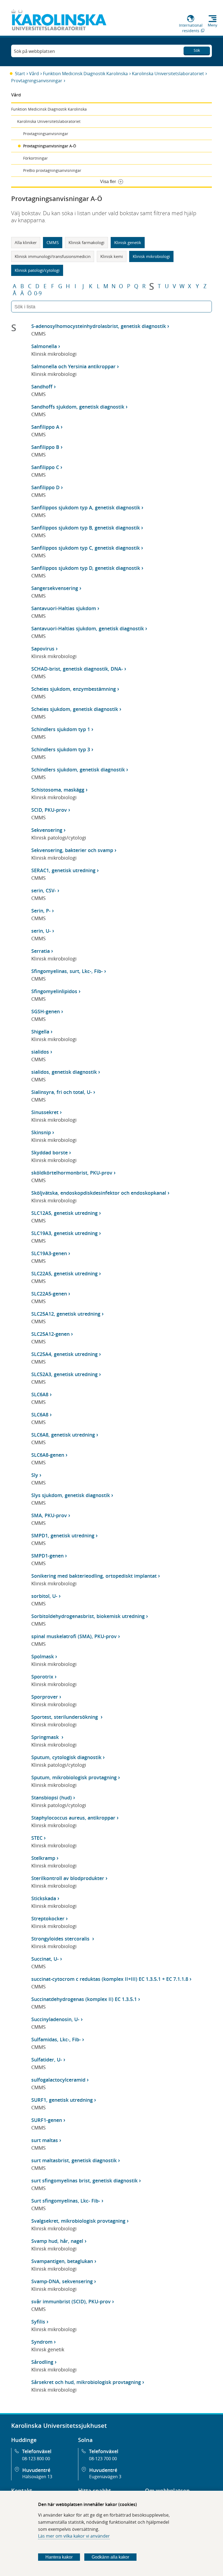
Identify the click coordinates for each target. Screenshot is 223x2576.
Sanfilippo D (45, 487)
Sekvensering (47, 830)
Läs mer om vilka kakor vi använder (74, 2536)
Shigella (40, 1032)
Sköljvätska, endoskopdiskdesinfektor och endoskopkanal (99, 1193)
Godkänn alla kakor (110, 2557)
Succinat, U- (45, 1959)
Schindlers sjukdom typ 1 (61, 729)
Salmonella (44, 346)
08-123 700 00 (103, 2459)
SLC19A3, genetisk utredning (64, 1233)
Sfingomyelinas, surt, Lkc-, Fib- (67, 971)
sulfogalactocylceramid (58, 2080)
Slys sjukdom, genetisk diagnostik (71, 1495)
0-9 (38, 293)
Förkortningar (35, 158)
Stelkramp (43, 1858)
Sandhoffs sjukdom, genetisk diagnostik (78, 407)
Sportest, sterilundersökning (65, 1717)
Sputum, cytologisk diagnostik (66, 1757)
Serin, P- (41, 911)
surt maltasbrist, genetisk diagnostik (74, 2160)
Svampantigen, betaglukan (62, 2261)
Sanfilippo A (45, 427)
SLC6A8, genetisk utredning (63, 1435)
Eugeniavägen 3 (105, 2477)
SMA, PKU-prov (49, 1515)
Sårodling (42, 2362)
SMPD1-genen (47, 1556)
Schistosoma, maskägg (58, 790)
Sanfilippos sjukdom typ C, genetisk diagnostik (86, 548)
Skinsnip (41, 1132)
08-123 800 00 (36, 2459)
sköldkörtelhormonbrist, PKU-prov (72, 1173)
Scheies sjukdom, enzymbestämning (74, 689)
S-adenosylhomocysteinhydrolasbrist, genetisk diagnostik (99, 326)
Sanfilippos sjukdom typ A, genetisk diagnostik (86, 507)
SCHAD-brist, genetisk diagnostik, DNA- (77, 669)
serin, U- (41, 931)
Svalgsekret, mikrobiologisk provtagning (78, 2221)
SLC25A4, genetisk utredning (64, 1354)
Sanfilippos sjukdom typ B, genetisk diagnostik (86, 528)
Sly (35, 1475)
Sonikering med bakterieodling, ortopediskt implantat (94, 1576)
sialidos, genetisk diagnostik (64, 1072)
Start (20, 74)
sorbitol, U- (44, 1596)
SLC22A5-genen (49, 1294)
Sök (197, 50)
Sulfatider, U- (47, 2060)
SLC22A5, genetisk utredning (64, 1273)
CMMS (53, 242)
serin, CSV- (44, 890)
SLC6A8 (40, 1394)
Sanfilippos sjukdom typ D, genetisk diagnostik (86, 568)
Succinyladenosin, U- (55, 2019)
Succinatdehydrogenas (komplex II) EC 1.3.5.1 (84, 1999)
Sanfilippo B (45, 447)
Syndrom (42, 2342)
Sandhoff (42, 387)
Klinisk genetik (128, 242)
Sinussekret (45, 1112)
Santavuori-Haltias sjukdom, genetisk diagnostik (88, 628)
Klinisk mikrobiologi (151, 256)
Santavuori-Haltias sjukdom (64, 608)
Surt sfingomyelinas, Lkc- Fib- (66, 2201)
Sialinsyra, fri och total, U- (62, 1092)
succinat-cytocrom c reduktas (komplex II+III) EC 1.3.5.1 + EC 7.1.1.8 (110, 1979)
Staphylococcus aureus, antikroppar (73, 1818)
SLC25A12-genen (50, 1334)
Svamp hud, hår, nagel (57, 2241)
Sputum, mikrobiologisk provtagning (74, 1777)
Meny (213, 25)
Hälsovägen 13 (37, 2477)
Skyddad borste (49, 1152)
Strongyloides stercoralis (61, 1939)
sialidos (40, 1052)
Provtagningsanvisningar (37, 81)
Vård (34, 74)
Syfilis (38, 2322)
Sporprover (45, 1697)
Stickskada (44, 1898)
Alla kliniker (26, 242)
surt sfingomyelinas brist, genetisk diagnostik (84, 2180)
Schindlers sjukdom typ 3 (61, 749)
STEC (37, 1838)
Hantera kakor (59, 2557)
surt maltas (45, 2140)
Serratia (41, 951)
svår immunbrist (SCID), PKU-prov (71, 2301)
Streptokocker (48, 1918)
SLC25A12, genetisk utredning (66, 1314)
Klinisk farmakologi (86, 242)
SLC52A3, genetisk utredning (64, 1374)
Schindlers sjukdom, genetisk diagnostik (78, 770)
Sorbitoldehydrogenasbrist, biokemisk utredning (88, 1616)
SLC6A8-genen (48, 1455)
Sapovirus (43, 649)
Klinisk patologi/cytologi (37, 270)
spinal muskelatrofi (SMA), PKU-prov (74, 1636)
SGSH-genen (46, 1011)
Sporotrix (42, 1677)
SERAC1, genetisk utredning (63, 870)
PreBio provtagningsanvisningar (52, 170)
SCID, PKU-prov (49, 810)
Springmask (46, 1737)
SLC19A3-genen (49, 1253)
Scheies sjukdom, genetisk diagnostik (75, 709)
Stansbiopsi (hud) (52, 1798)
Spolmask (43, 1656)
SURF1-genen (47, 2120)
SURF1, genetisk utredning (62, 2100)
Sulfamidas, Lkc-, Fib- (56, 2039)
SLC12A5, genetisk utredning (64, 1213)
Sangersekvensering (55, 588)
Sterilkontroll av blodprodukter (68, 1878)
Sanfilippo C (45, 467)
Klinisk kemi (112, 256)
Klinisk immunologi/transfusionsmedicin (53, 256)
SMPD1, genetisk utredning (63, 1535)
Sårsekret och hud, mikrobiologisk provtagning (86, 2382)
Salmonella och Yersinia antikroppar (73, 366)
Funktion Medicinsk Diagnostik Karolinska (85, 74)
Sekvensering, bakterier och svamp (72, 850)
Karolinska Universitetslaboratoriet (168, 74)
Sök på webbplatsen (34, 51)
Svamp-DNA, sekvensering (62, 2281)
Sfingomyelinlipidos (54, 991)
